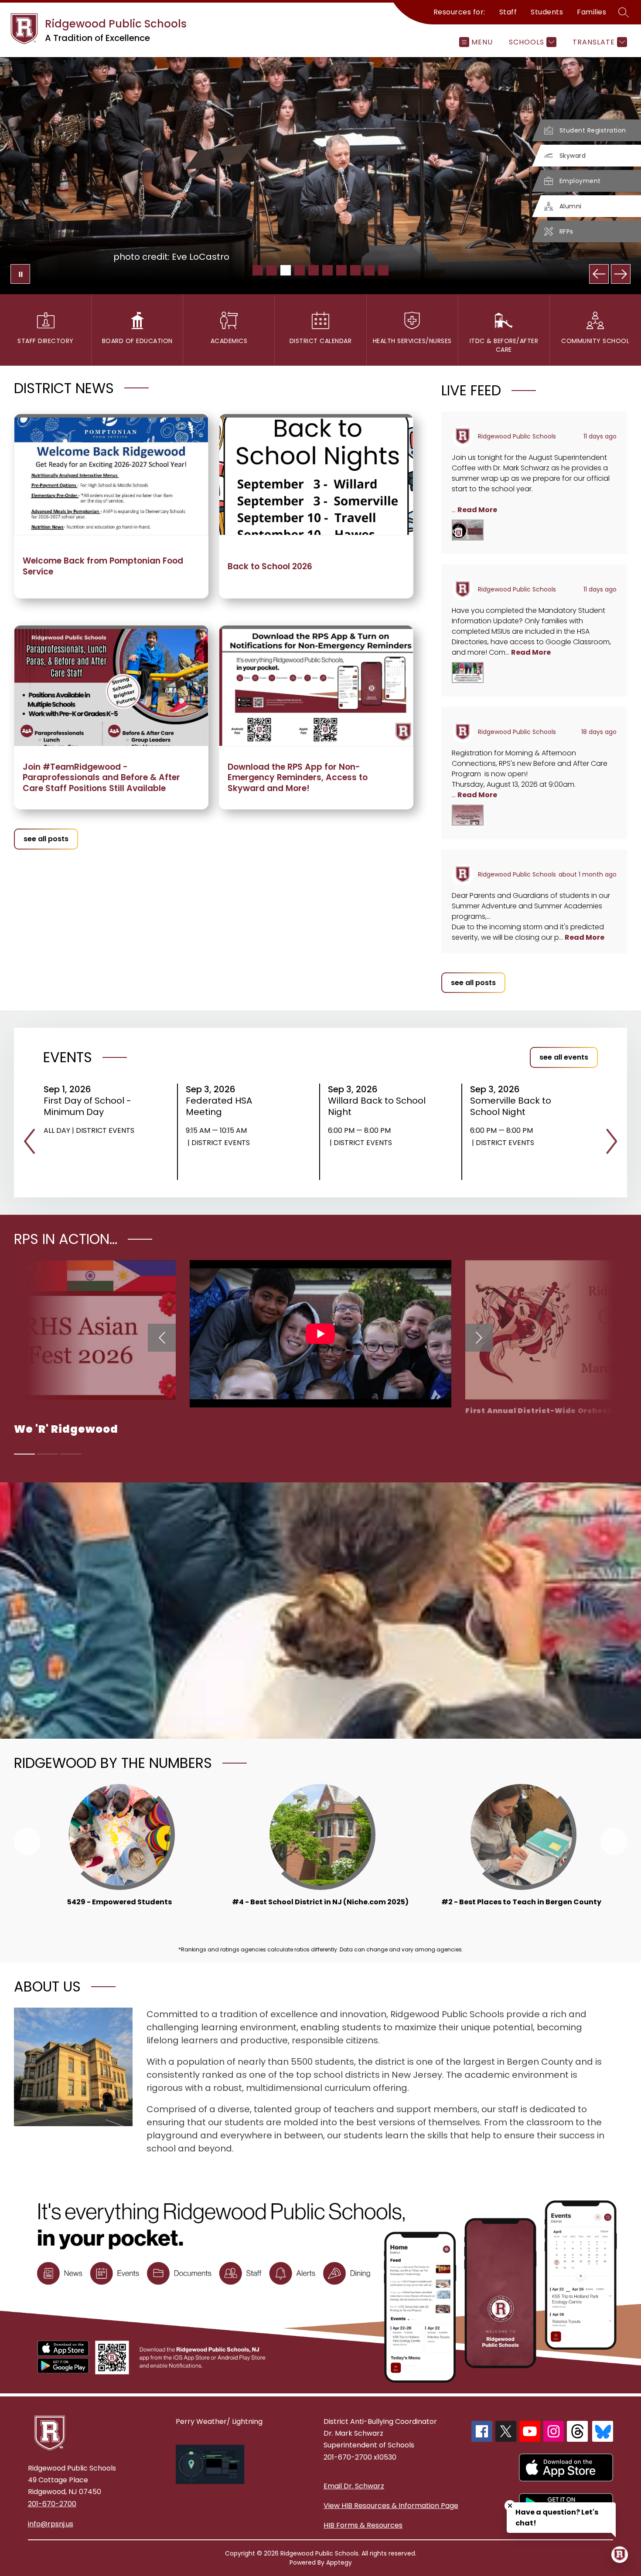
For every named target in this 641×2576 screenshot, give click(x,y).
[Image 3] (286, 270)
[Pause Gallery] (20, 274)
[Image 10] (383, 270)
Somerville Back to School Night (511, 1106)
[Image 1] (258, 270)
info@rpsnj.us (51, 2524)
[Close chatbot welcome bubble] (510, 2506)
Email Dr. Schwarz (354, 2486)
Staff (508, 12)
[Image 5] (314, 270)
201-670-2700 (52, 2504)
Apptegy (339, 2562)
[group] (120, 1856)
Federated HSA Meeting (219, 1106)
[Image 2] (272, 270)
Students (547, 12)
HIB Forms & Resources (363, 2525)
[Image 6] (327, 270)
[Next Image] (621, 274)
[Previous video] (162, 1338)
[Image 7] (341, 270)
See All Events (564, 1057)
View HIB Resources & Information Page (391, 2506)
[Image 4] (300, 270)
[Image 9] (369, 270)
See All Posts (46, 839)
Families (592, 12)
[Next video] (479, 1338)
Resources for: (459, 12)
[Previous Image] (599, 274)
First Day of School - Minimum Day (87, 1106)
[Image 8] (355, 270)
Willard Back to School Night (377, 1106)
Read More (477, 510)
